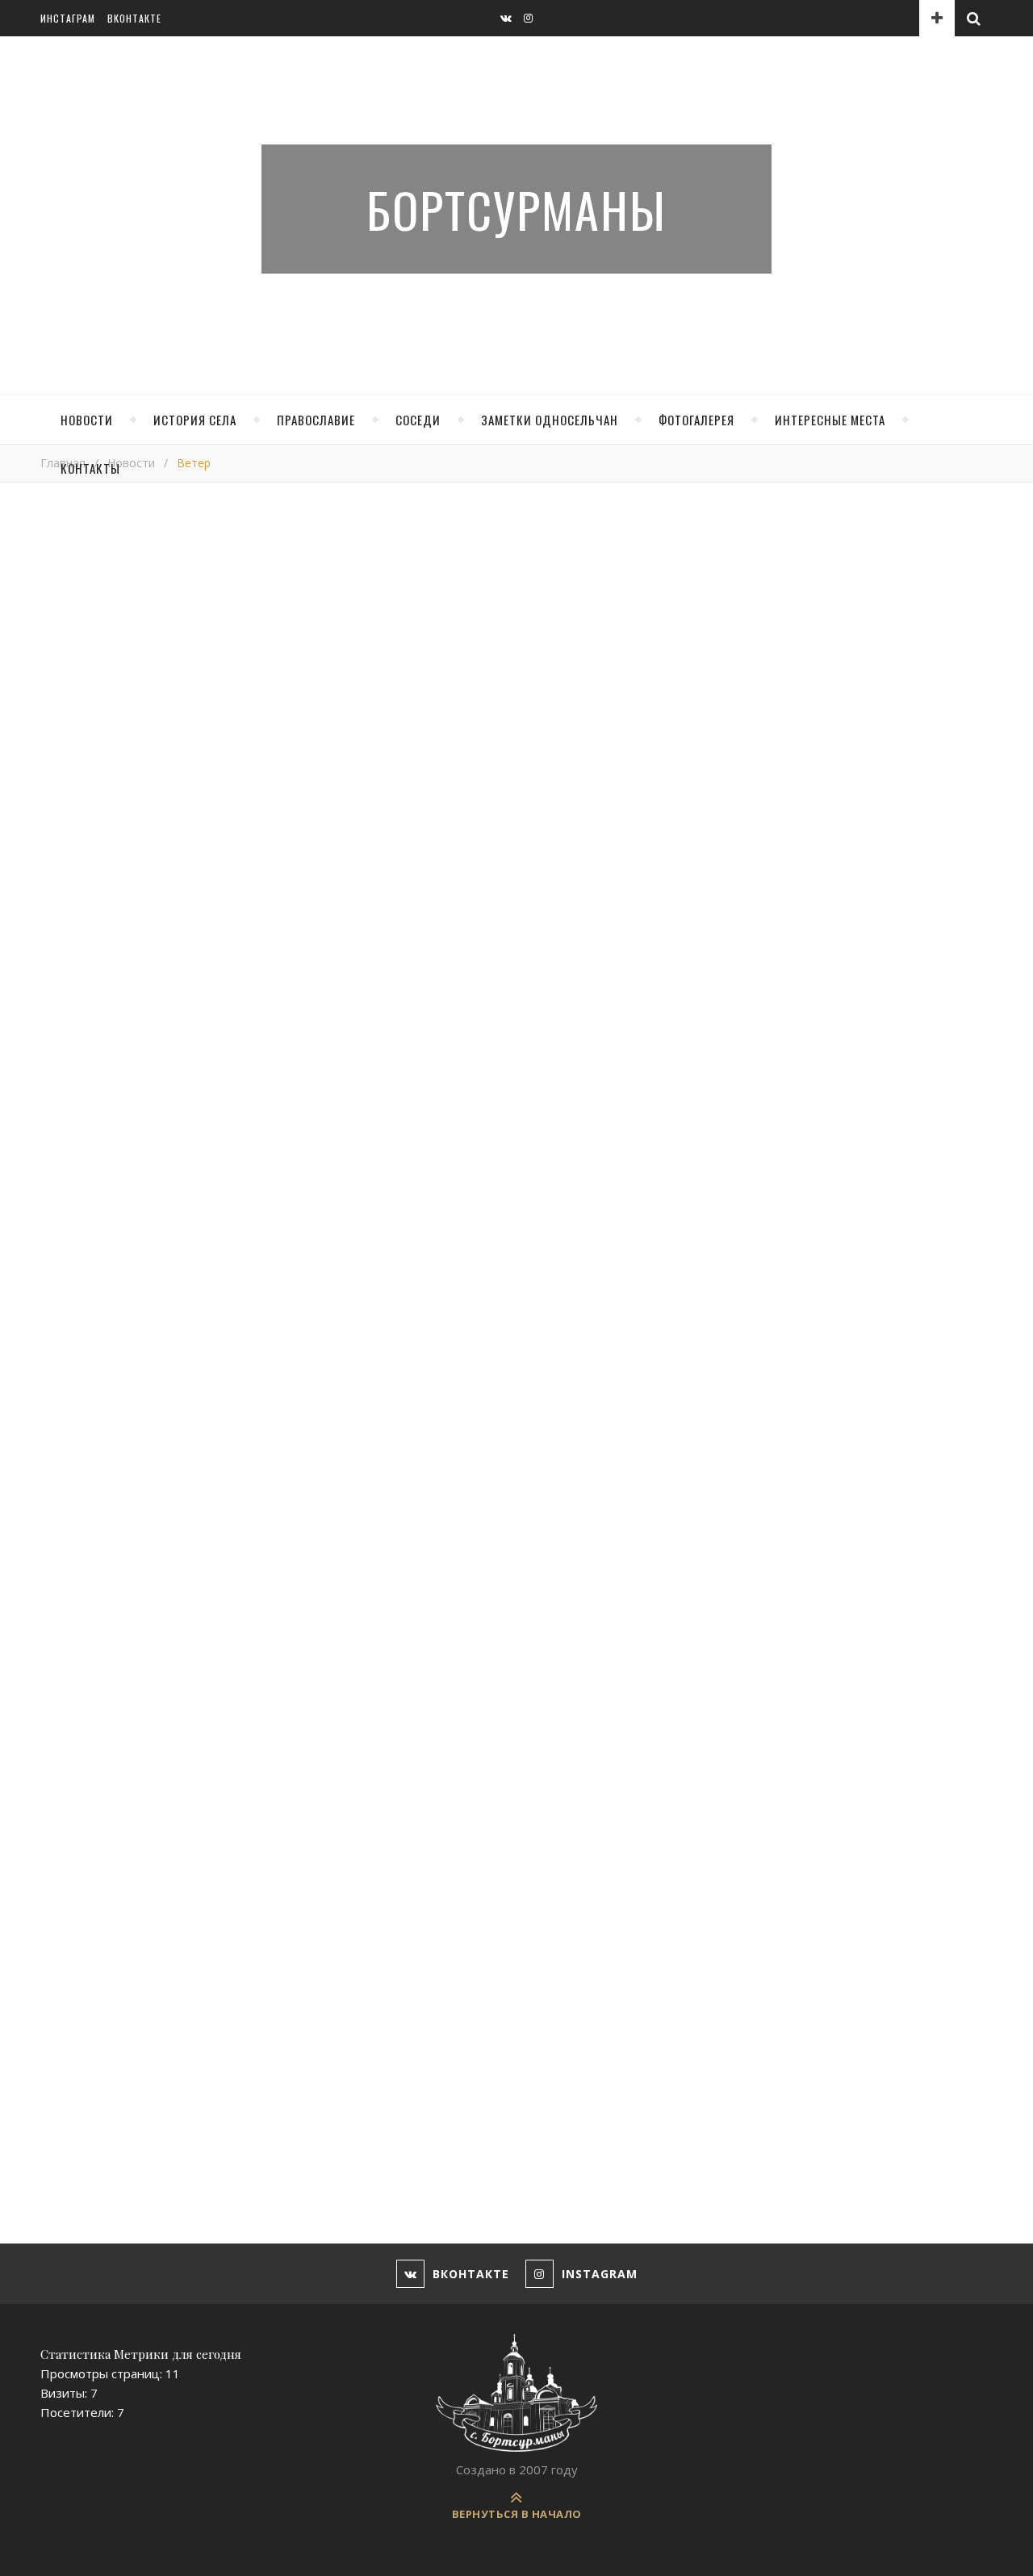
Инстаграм (68, 18)
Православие (316, 420)
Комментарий (80, 1751)
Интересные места (830, 420)
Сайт (54, 2110)
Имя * (57, 1986)
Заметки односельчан (550, 420)
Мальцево (780, 738)
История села (195, 420)
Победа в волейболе (587, 1658)
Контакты (90, 468)
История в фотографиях (820, 664)
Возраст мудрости (344, 1645)
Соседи (418, 420)
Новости (87, 420)
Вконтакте (134, 18)
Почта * (63, 2048)
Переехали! (84, 1663)
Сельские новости (803, 850)
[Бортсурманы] (516, 2393)
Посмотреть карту (805, 943)
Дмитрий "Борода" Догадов (171, 1310)
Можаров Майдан (802, 776)
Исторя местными (803, 701)
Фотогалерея (696, 420)
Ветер (65, 1310)
